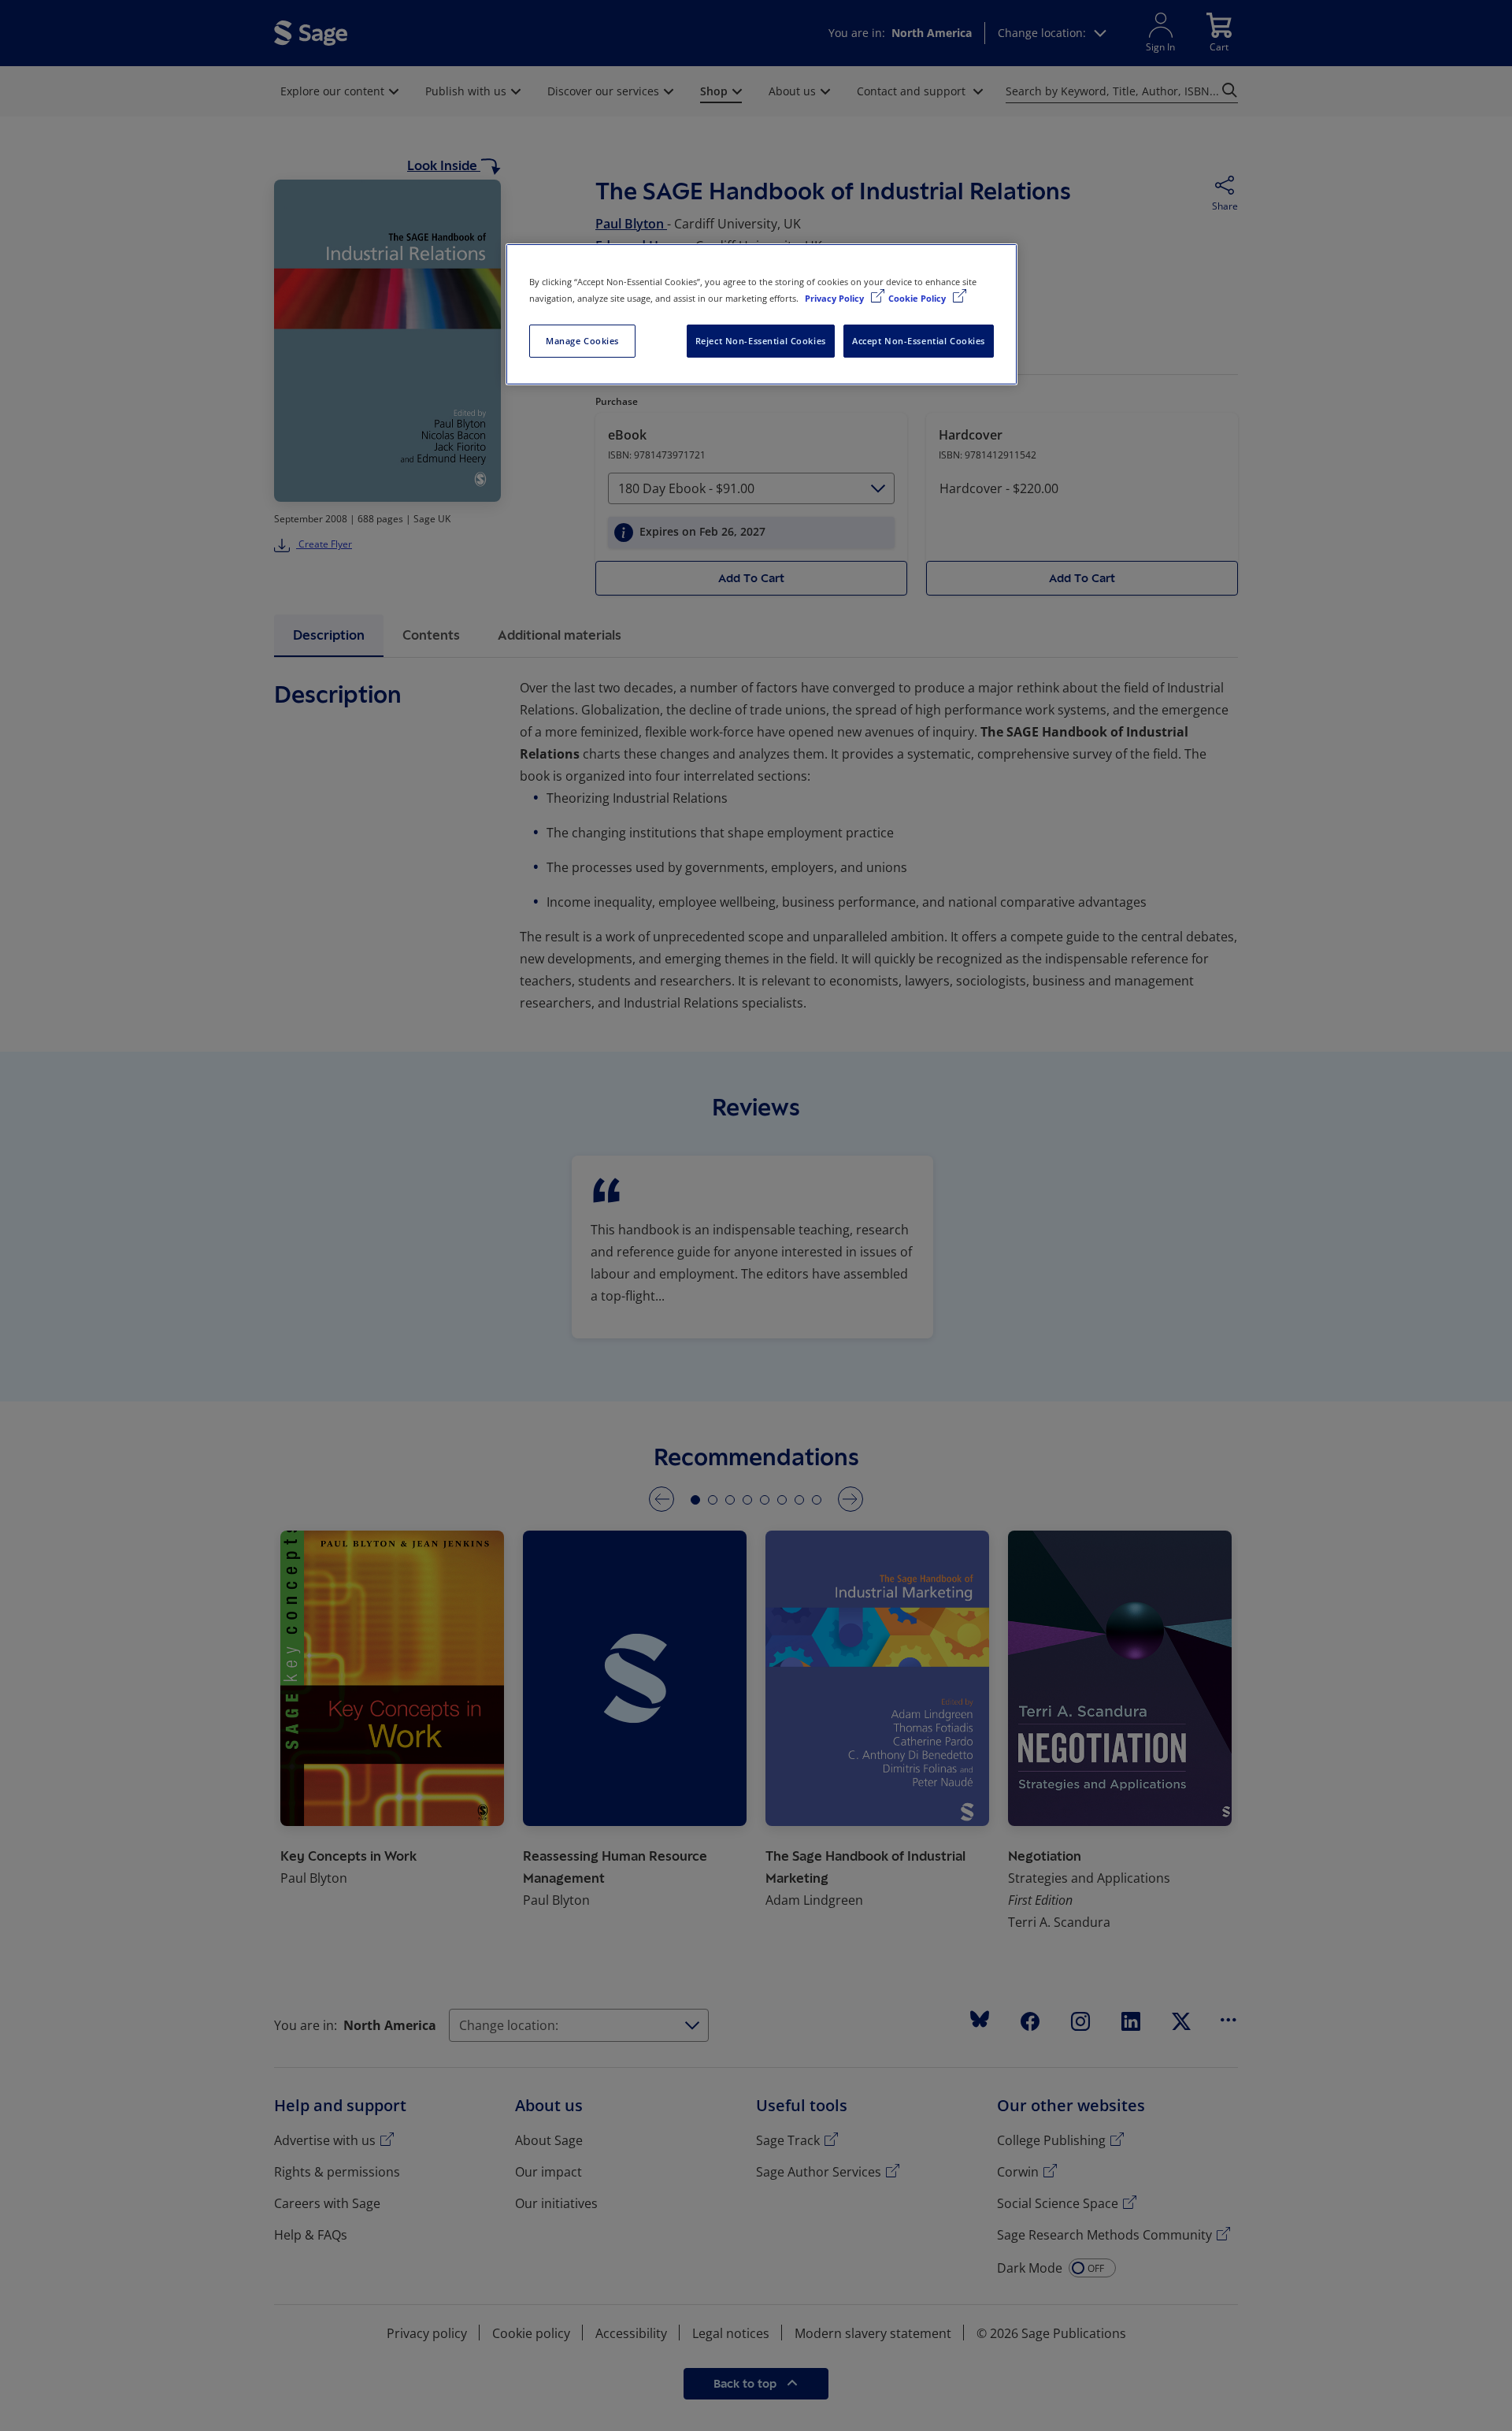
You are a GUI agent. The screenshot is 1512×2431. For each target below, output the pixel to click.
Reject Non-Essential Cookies (761, 341)
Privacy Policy (836, 298)
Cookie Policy (918, 298)
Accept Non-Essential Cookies (919, 341)
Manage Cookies (582, 341)
